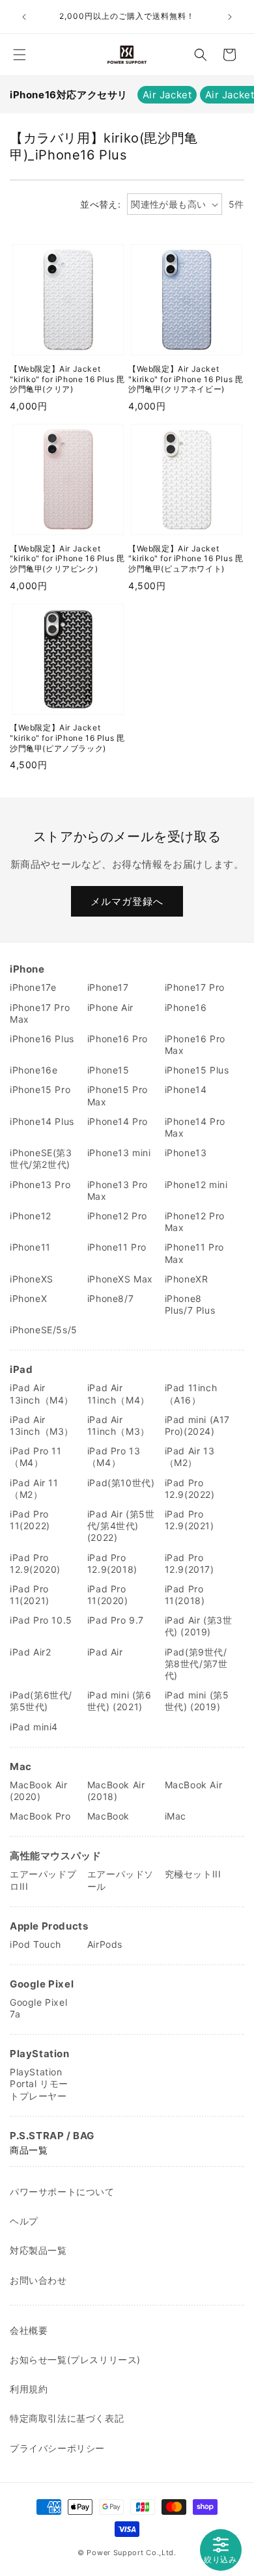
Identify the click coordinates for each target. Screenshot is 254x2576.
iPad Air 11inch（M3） (119, 1425)
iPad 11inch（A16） (191, 1393)
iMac (176, 1816)
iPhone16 (186, 1007)
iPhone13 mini (119, 1153)
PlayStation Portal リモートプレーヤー (39, 2084)
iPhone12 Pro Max (195, 1222)
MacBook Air (194, 1785)
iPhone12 (31, 1216)
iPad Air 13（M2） (190, 1457)
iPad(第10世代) (121, 1483)
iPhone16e (34, 1070)
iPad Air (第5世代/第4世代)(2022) (121, 1526)
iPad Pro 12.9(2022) (190, 1489)
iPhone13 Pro (40, 1184)
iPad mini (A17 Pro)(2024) (197, 1425)
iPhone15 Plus (197, 1070)
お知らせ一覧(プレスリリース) (75, 2360)
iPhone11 (30, 1247)
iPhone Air (110, 1007)
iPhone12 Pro (117, 1216)
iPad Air (105, 1652)
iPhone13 (186, 1153)
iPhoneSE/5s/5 (44, 1330)
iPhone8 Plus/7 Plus (190, 1304)
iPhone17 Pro (195, 987)
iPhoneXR (187, 1279)
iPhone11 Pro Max (194, 1253)
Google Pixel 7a (38, 2008)
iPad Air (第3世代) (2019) (199, 1626)
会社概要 (29, 2330)
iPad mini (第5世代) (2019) (197, 1701)
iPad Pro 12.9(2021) (190, 1520)
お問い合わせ (38, 2280)
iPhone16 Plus (42, 1039)
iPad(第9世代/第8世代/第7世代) (196, 1664)
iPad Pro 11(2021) (30, 1595)
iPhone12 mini (196, 1184)
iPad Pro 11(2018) (185, 1595)
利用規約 (29, 2389)
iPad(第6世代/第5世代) (41, 1701)
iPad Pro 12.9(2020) (35, 1563)
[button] (20, 55)
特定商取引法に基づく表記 (67, 2418)
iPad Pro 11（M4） (36, 1457)
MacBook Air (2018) (116, 1791)
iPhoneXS (32, 1279)
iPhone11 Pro (117, 1247)
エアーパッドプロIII (43, 1880)
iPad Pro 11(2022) (30, 1520)
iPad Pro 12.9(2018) (112, 1563)
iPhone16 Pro (118, 1039)
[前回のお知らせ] (24, 17)
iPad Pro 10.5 (41, 1620)
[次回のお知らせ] (230, 17)
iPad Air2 (30, 1652)
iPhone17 (108, 987)
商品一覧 (29, 2150)
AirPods (105, 1944)
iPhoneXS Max (120, 1279)
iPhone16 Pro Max (195, 1045)
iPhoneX (28, 1298)
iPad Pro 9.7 (116, 1620)
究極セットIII (193, 1874)
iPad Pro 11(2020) (108, 1595)
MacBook (108, 1816)
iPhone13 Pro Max (118, 1190)
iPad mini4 (34, 1727)
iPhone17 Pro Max (40, 1013)
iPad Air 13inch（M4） (42, 1393)
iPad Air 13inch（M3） (42, 1425)
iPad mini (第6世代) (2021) (120, 1701)
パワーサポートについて (62, 2192)
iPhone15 (108, 1070)
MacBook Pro (40, 1816)
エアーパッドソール (120, 1880)
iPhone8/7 (110, 1298)
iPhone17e (33, 987)
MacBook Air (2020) (39, 1791)
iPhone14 (186, 1089)
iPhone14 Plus (42, 1121)
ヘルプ (24, 2221)
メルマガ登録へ (127, 901)
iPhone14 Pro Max (195, 1127)
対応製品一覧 (38, 2250)
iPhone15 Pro (40, 1089)
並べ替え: (100, 204)
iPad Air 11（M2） (34, 1489)
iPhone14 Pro (118, 1121)
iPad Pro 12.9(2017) (190, 1563)
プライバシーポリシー (57, 2448)
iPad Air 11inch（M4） (119, 1393)
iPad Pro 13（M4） (114, 1457)
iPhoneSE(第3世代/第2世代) (41, 1158)
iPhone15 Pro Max (118, 1095)
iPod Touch (35, 1944)
